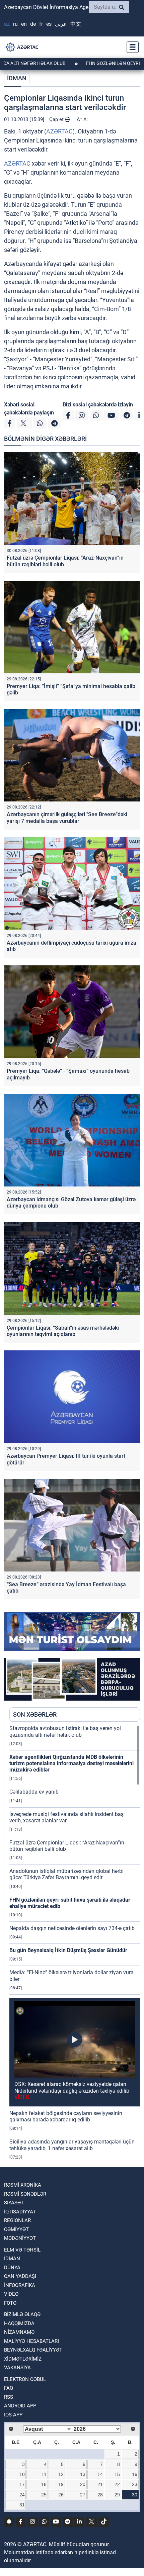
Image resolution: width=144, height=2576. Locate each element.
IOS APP (13, 2415)
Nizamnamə (19, 2332)
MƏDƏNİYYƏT (20, 2238)
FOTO (10, 2303)
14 (100, 2474)
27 (83, 2495)
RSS (9, 2397)
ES (49, 24)
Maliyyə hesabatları (31, 2341)
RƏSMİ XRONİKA (23, 2185)
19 (61, 2484)
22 (117, 2484)
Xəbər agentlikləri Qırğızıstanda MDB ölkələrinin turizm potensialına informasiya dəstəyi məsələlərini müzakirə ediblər (71, 1763)
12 (61, 2474)
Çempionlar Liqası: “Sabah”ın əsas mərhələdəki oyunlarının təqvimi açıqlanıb (63, 1331)
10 (22, 2474)
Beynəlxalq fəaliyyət (33, 2350)
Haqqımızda (19, 2323)
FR (41, 24)
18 (44, 2484)
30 (135, 2495)
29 (117, 2495)
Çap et (57, 119)
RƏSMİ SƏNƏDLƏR (25, 2194)
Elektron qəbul (25, 2379)
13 (83, 2474)
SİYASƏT (14, 2203)
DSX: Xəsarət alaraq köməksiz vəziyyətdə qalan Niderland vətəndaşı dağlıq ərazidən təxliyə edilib (72, 2090)
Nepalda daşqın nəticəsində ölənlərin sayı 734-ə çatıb (72, 1928)
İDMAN (17, 78)
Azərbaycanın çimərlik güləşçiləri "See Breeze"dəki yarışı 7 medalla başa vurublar (67, 818)
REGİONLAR (17, 2220)
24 (22, 2495)
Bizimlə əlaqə (22, 2314)
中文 (76, 24)
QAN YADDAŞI (20, 2276)
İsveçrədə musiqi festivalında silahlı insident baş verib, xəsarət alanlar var (66, 1817)
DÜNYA (12, 2268)
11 (44, 2474)
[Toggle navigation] (131, 47)
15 (117, 2474)
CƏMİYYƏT (16, 2229)
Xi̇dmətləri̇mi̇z (23, 2359)
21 (100, 2484)
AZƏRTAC (59, 131)
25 (44, 2495)
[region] (75, 1942)
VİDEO (11, 2294)
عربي (61, 24)
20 (83, 2484)
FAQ (9, 2388)
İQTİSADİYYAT (20, 2212)
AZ (7, 24)
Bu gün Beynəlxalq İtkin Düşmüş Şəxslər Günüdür (68, 1950)
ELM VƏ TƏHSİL (22, 2250)
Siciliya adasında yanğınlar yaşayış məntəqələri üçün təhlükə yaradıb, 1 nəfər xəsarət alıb (72, 2145)
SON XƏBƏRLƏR (35, 1714)
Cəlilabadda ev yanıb (34, 1792)
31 (22, 2505)
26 (61, 2495)
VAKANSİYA (17, 2368)
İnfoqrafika (20, 2285)
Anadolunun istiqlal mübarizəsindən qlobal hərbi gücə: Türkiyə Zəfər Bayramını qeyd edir (66, 1874)
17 (22, 2484)
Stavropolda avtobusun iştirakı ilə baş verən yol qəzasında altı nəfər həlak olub (65, 1731)
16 (135, 2474)
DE (33, 24)
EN (24, 24)
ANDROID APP (20, 2406)
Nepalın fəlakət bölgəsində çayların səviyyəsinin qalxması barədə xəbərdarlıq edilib (66, 2116)
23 (135, 2484)
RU (15, 24)
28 (100, 2495)
